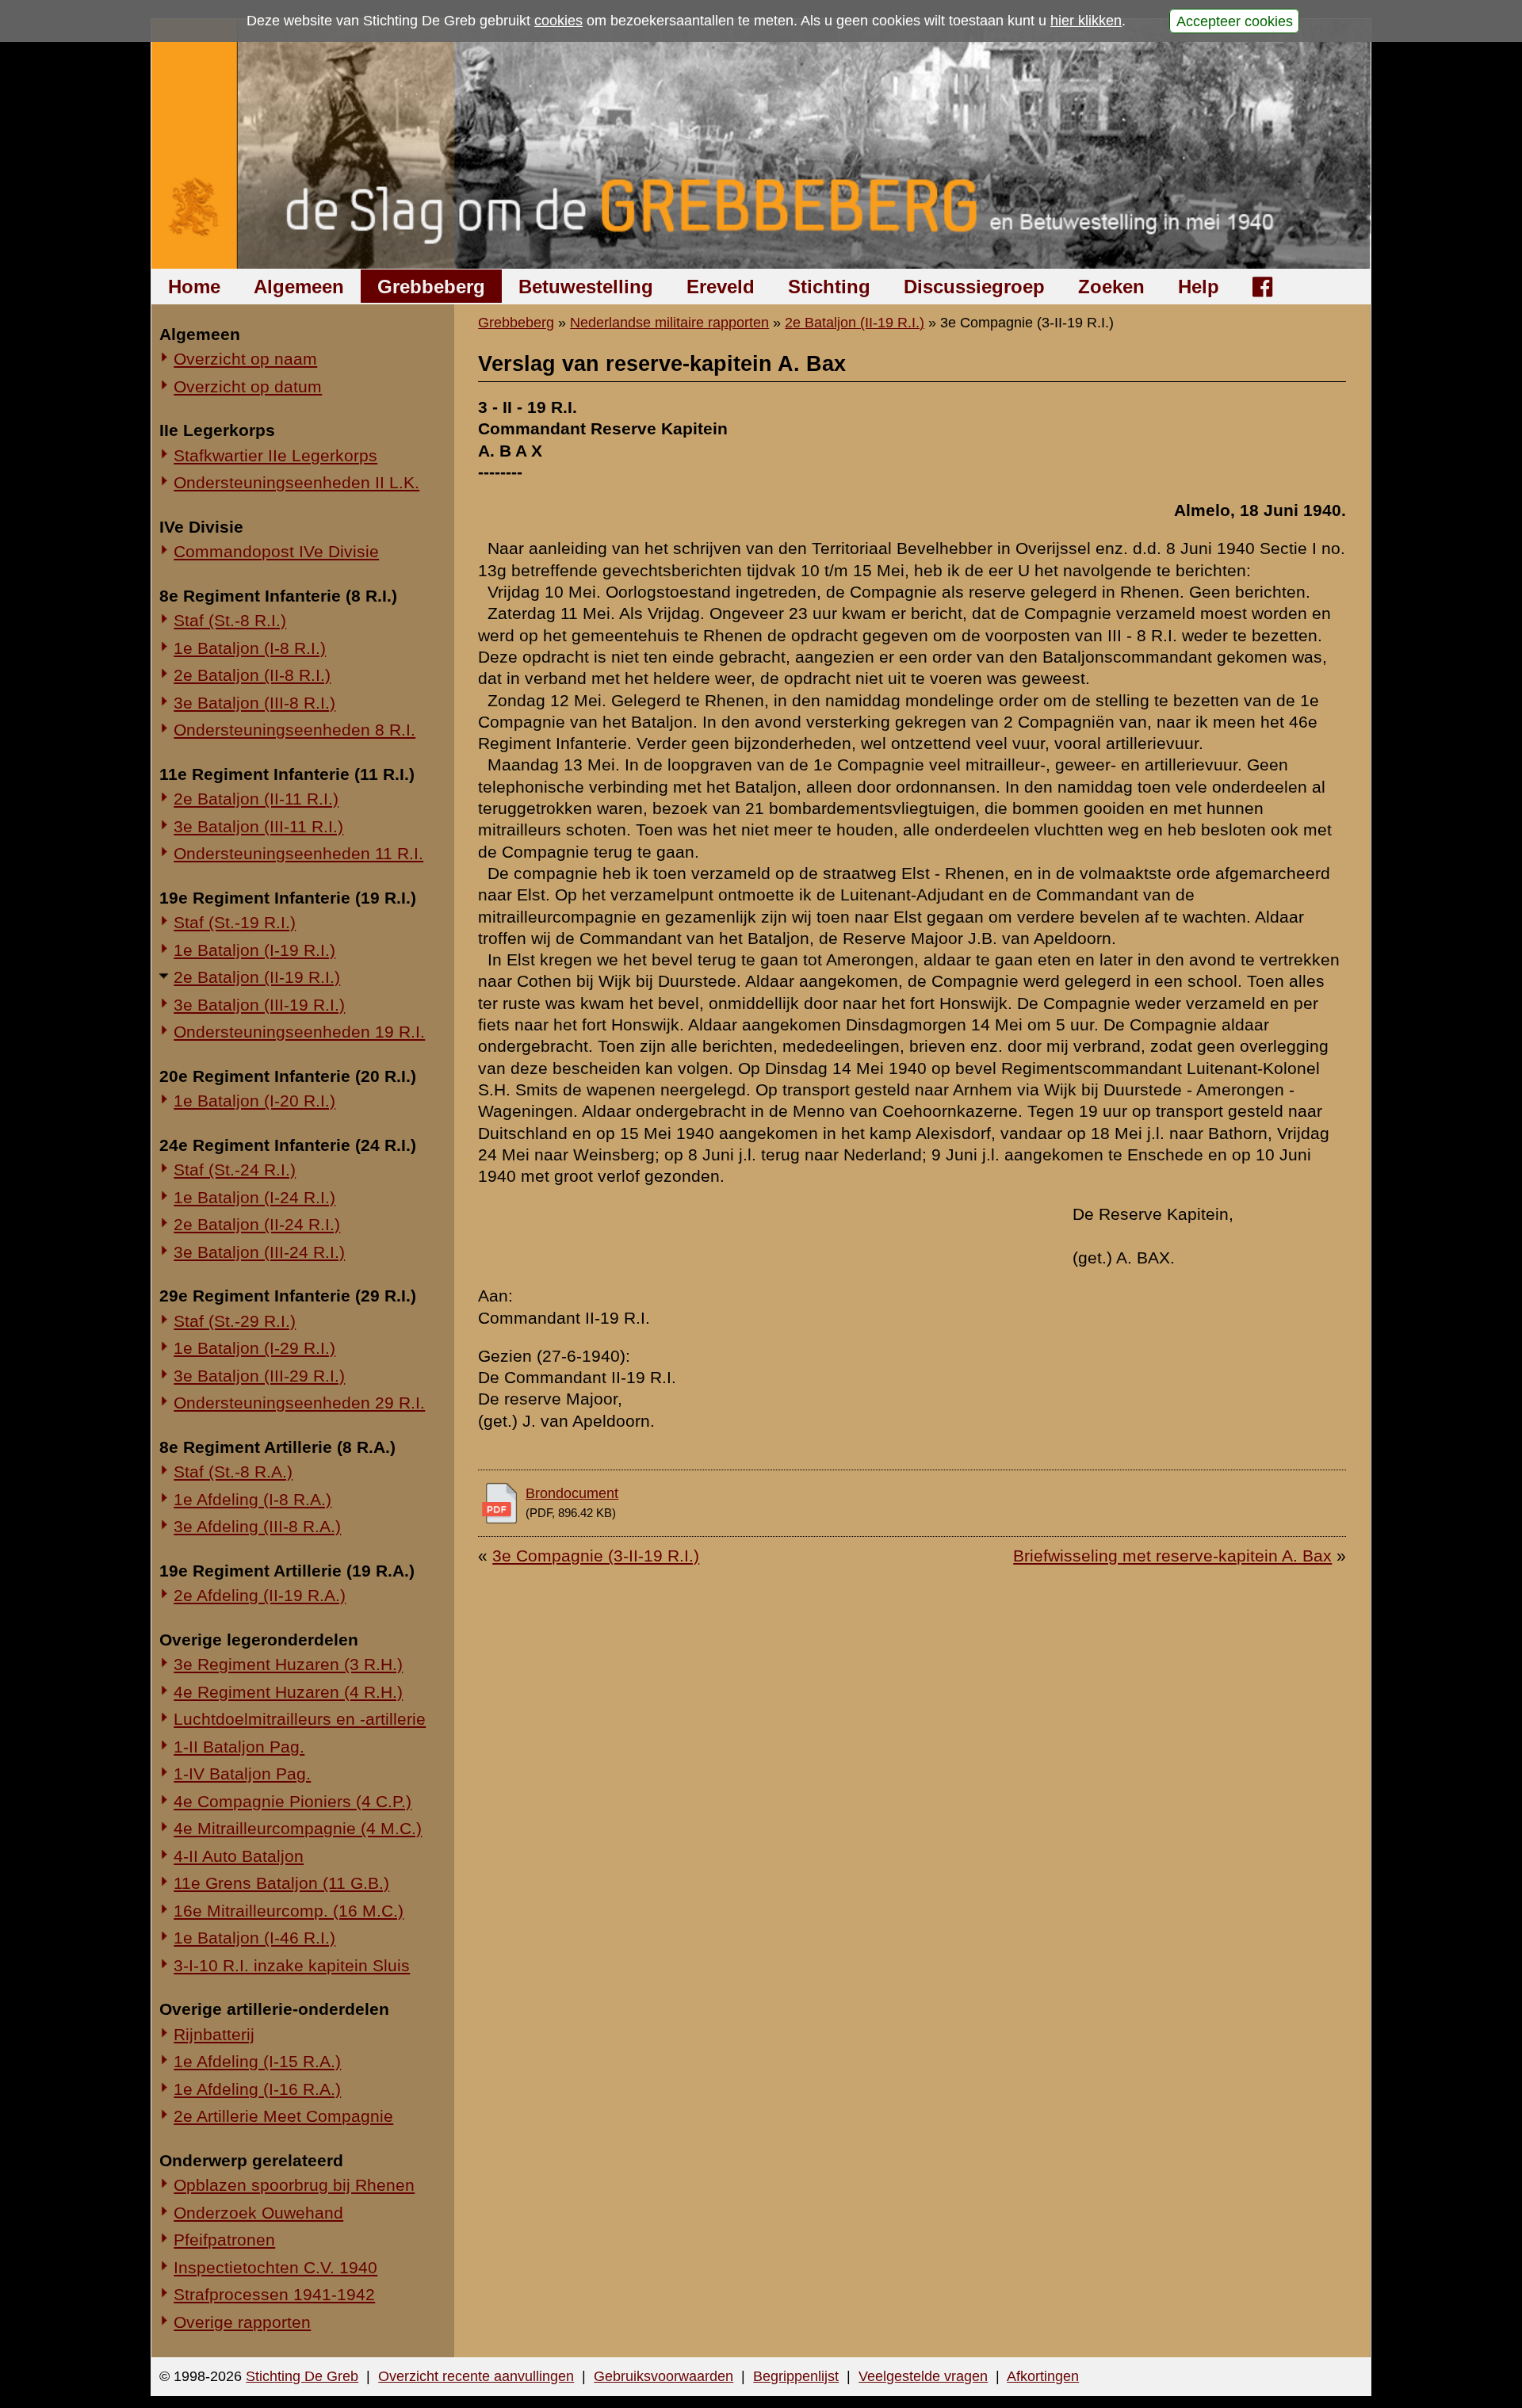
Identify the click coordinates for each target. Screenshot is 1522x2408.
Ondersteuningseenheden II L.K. (296, 482)
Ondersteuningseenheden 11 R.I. (298, 853)
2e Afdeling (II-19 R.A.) (260, 1595)
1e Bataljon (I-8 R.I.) (250, 648)
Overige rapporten (242, 2322)
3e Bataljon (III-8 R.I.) (254, 703)
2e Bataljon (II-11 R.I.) (256, 799)
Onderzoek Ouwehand (258, 2213)
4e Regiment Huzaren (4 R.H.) (288, 1692)
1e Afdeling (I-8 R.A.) (252, 1499)
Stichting (829, 287)
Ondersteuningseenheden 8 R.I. (294, 730)
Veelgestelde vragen (923, 2376)
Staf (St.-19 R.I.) (235, 922)
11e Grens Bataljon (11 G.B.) (281, 1883)
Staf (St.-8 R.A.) (233, 1472)
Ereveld (721, 287)
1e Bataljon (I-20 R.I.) (254, 1101)
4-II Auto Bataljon (239, 1856)
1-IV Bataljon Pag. (242, 1774)
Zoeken (1111, 287)
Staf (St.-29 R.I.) (235, 1321)
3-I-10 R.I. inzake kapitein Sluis (292, 1965)
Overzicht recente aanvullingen (476, 2376)
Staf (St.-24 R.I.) (235, 1170)
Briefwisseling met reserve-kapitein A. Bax (1172, 1556)
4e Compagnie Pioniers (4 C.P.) (293, 1801)
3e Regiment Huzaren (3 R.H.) (288, 1664)
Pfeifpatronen (224, 2240)
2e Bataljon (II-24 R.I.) (257, 1224)
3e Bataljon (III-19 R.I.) (259, 1005)
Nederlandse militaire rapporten (669, 323)
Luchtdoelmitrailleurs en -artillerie (300, 1719)
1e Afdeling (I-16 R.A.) (257, 2089)
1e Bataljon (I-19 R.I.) (254, 950)
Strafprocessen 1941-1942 (274, 2294)
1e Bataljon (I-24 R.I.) (254, 1197)
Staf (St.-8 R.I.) (230, 620)
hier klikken (1086, 21)
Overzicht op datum (248, 386)
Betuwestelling (586, 287)
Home (194, 287)
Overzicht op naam (245, 359)
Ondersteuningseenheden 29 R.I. (299, 1403)
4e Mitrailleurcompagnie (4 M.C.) (298, 1828)
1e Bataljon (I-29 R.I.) (254, 1348)
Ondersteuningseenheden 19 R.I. (299, 1032)
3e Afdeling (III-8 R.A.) (257, 1526)
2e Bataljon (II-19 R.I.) (257, 977)
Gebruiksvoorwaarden (663, 2376)
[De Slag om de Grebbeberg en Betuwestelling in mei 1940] (761, 144)
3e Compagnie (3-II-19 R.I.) (596, 1556)
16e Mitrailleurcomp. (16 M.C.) (289, 1911)
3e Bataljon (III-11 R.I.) (258, 826)
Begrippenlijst (796, 2376)
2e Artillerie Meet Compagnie (283, 2116)
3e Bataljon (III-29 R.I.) (259, 1376)
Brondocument (572, 1493)
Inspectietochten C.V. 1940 (275, 2267)
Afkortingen (1043, 2376)
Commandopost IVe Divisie (276, 551)
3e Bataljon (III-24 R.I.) (259, 1252)
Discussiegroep (974, 287)
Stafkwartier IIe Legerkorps (275, 455)
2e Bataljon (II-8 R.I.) (252, 675)
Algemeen (299, 287)
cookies (558, 21)
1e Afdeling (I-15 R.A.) (257, 2061)
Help (1199, 287)
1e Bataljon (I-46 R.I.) (254, 1938)
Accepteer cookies (1235, 21)
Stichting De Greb (302, 2376)
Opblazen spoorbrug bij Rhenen (294, 2185)
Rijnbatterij (214, 2034)
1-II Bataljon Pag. (239, 1747)
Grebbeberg (431, 287)
